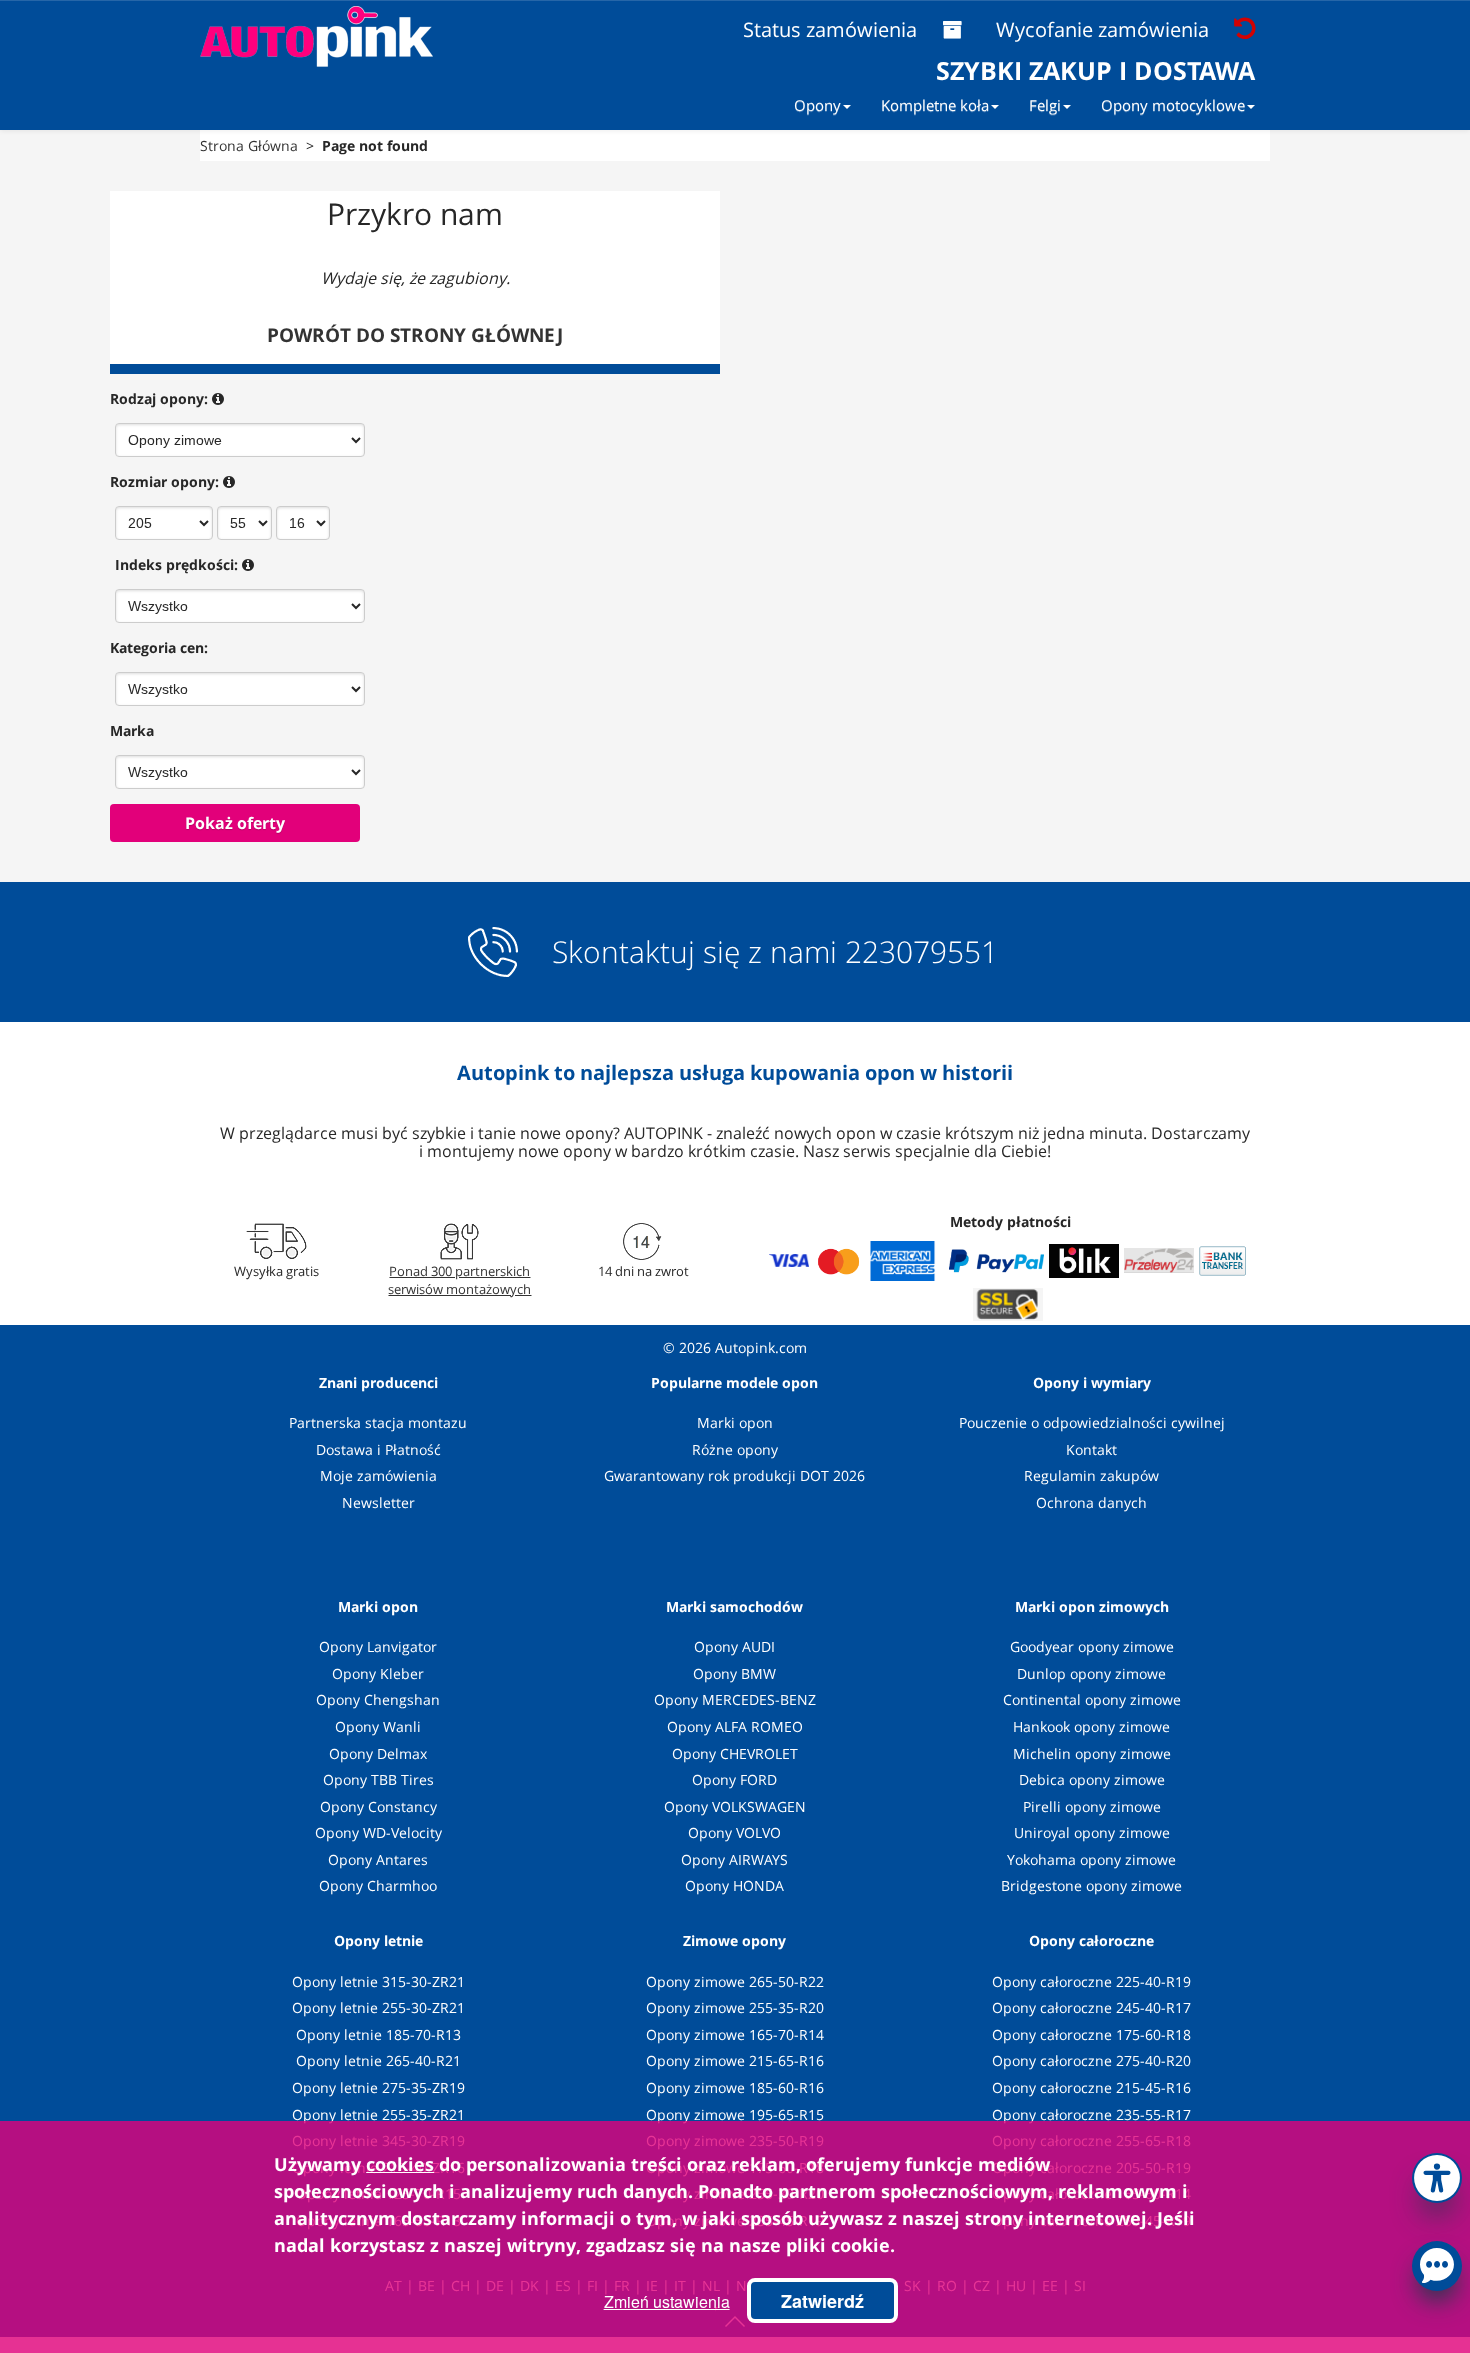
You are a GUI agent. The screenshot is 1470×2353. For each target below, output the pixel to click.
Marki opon (735, 1422)
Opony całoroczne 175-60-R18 (1091, 2034)
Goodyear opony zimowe (1092, 1646)
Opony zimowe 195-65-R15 (735, 2114)
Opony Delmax (378, 1753)
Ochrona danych (1091, 1502)
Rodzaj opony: (159, 398)
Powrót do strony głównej (415, 335)
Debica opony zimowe (1092, 1779)
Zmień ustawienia (667, 2301)
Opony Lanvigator (378, 1646)
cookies (400, 2164)
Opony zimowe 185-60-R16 (735, 2087)
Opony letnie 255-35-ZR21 (378, 2114)
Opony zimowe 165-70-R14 (735, 2034)
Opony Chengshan (378, 1699)
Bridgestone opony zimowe (1091, 1885)
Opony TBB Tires (378, 1779)
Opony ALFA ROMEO (735, 1726)
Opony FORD (734, 1779)
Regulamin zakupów (1091, 1475)
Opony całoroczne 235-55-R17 (1091, 2114)
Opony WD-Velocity (378, 1832)
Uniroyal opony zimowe (1092, 1832)
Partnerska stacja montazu (378, 1422)
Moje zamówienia (378, 1475)
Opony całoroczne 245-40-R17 (1091, 2007)
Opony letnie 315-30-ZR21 (378, 1981)
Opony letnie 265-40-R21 (378, 2060)
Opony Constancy (378, 1806)
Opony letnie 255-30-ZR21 (378, 2007)
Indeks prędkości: (176, 564)
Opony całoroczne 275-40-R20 (1091, 2060)
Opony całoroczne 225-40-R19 (1091, 1981)
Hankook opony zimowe (1091, 1726)
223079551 (921, 952)
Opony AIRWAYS (734, 1859)
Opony (817, 105)
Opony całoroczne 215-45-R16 (1091, 2087)
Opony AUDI (734, 1646)
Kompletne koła (935, 105)
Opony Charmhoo (378, 1885)
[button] (1437, 2174)
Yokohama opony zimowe (1091, 1859)
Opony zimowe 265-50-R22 (735, 1981)
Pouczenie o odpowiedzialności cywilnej (1092, 1422)
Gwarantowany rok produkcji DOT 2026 (734, 1475)
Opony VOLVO (734, 1832)
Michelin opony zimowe (1092, 1753)
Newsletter (378, 1502)
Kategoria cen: (159, 647)
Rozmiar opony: (164, 481)
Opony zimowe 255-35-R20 (735, 2007)
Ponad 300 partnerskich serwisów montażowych (459, 1280)
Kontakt (1091, 1449)
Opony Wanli (378, 1726)
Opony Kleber (378, 1673)
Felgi (1045, 105)
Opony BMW (734, 1673)
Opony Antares (378, 1859)
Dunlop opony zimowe (1091, 1673)
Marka (132, 730)
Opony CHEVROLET (735, 1753)
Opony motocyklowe (1173, 105)
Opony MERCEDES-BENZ (735, 1699)
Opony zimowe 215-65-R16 (735, 2060)
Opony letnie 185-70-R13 (378, 2034)
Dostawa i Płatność (378, 1449)
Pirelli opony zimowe (1092, 1806)
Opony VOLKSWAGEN (735, 1806)
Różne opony (735, 1449)
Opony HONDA (734, 1885)
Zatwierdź (822, 2301)
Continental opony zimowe (1092, 1699)
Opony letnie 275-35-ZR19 (378, 2087)
